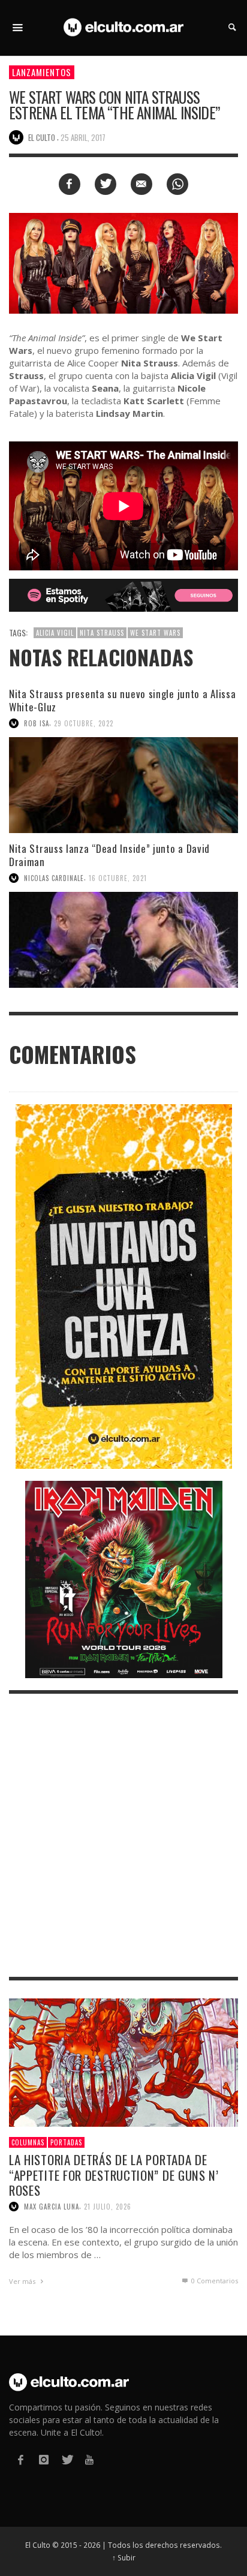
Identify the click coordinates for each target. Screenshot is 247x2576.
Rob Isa (37, 723)
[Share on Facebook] (70, 184)
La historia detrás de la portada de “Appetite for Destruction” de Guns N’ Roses (114, 2174)
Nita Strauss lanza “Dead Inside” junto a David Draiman (109, 855)
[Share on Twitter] (106, 184)
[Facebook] (20, 2460)
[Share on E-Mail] (141, 184)
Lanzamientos (42, 72)
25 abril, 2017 (83, 137)
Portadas (66, 2142)
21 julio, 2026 (108, 2207)
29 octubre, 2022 (84, 723)
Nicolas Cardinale (54, 878)
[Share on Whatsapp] (177, 184)
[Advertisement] (123, 1835)
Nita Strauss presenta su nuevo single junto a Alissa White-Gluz (122, 700)
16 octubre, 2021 (118, 878)
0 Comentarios (214, 2281)
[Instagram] (43, 2460)
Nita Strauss (102, 633)
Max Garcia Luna (52, 2207)
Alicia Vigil (55, 633)
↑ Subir (124, 2557)
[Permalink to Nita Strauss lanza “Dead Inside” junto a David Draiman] (123, 940)
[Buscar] (18, 28)
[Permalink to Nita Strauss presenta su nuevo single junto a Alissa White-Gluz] (123, 785)
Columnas (28, 2142)
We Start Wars (155, 633)
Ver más (23, 2281)
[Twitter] (67, 2460)
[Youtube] (89, 2460)
